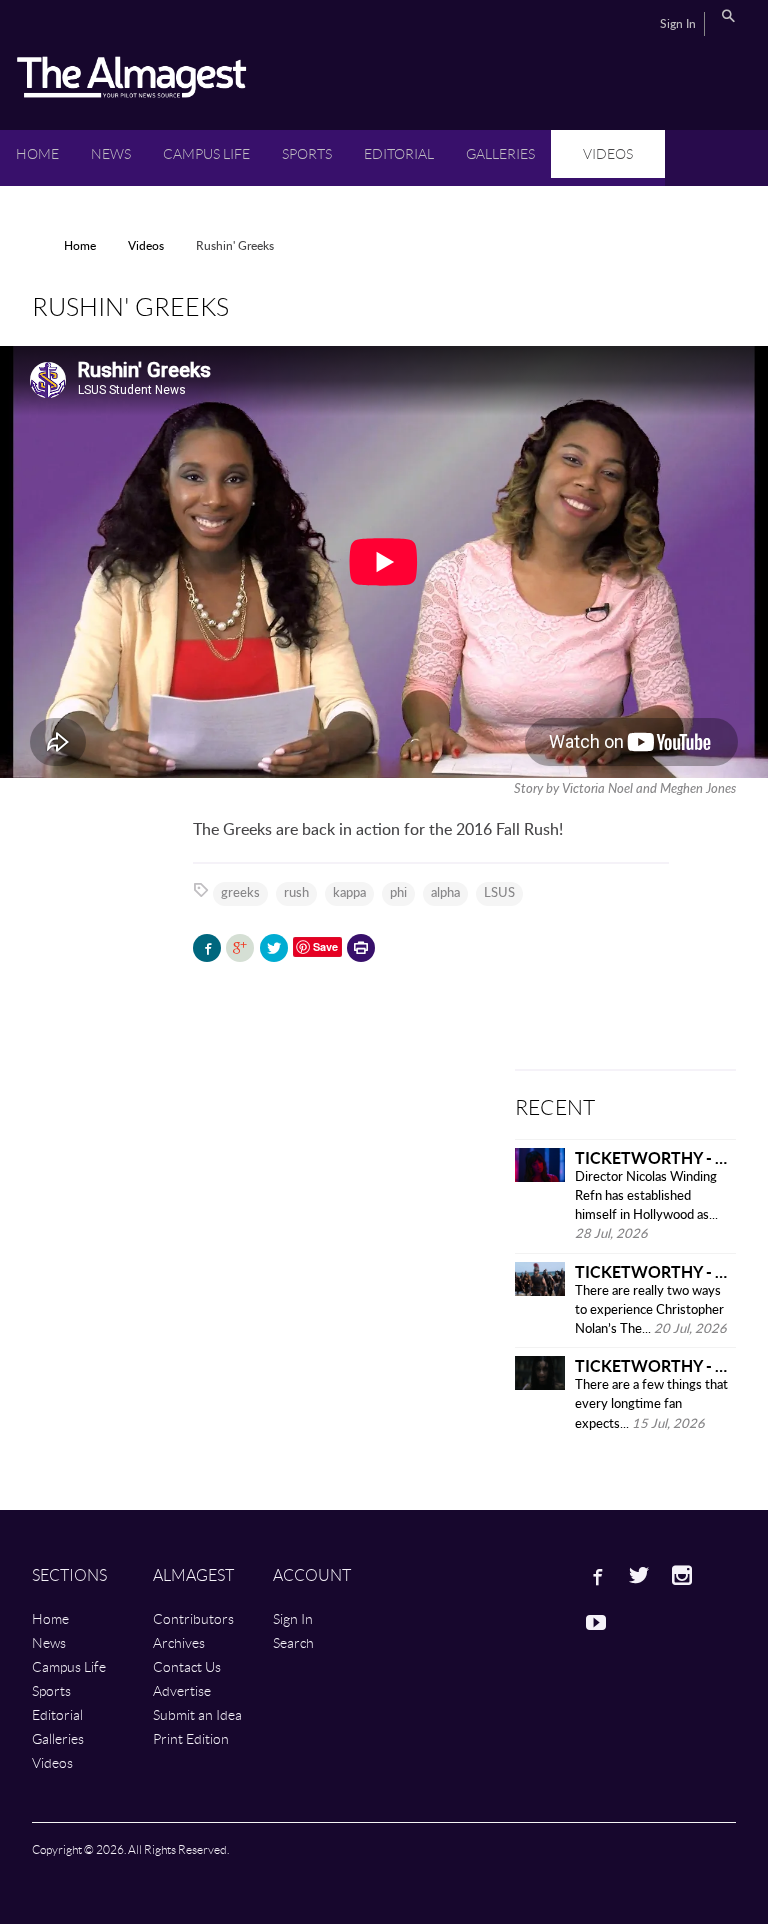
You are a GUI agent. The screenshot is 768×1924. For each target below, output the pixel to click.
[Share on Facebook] (207, 948)
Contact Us (187, 1666)
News (111, 153)
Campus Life (206, 153)
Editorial (399, 153)
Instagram (682, 1575)
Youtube (596, 1622)
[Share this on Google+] (240, 948)
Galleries (500, 153)
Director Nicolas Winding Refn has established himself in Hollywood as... (646, 1196)
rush (296, 893)
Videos (608, 153)
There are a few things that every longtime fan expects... (651, 1404)
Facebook (596, 1575)
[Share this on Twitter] (274, 948)
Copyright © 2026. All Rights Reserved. (130, 1849)
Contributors (193, 1618)
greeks (240, 893)
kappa (349, 893)
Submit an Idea (197, 1714)
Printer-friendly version (361, 950)
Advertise (182, 1690)
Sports (307, 153)
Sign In (678, 24)
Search (728, 16)
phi (398, 893)
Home (37, 153)
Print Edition (191, 1738)
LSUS (499, 893)
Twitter (639, 1575)
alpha (445, 893)
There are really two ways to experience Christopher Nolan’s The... (649, 1310)
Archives (179, 1642)
